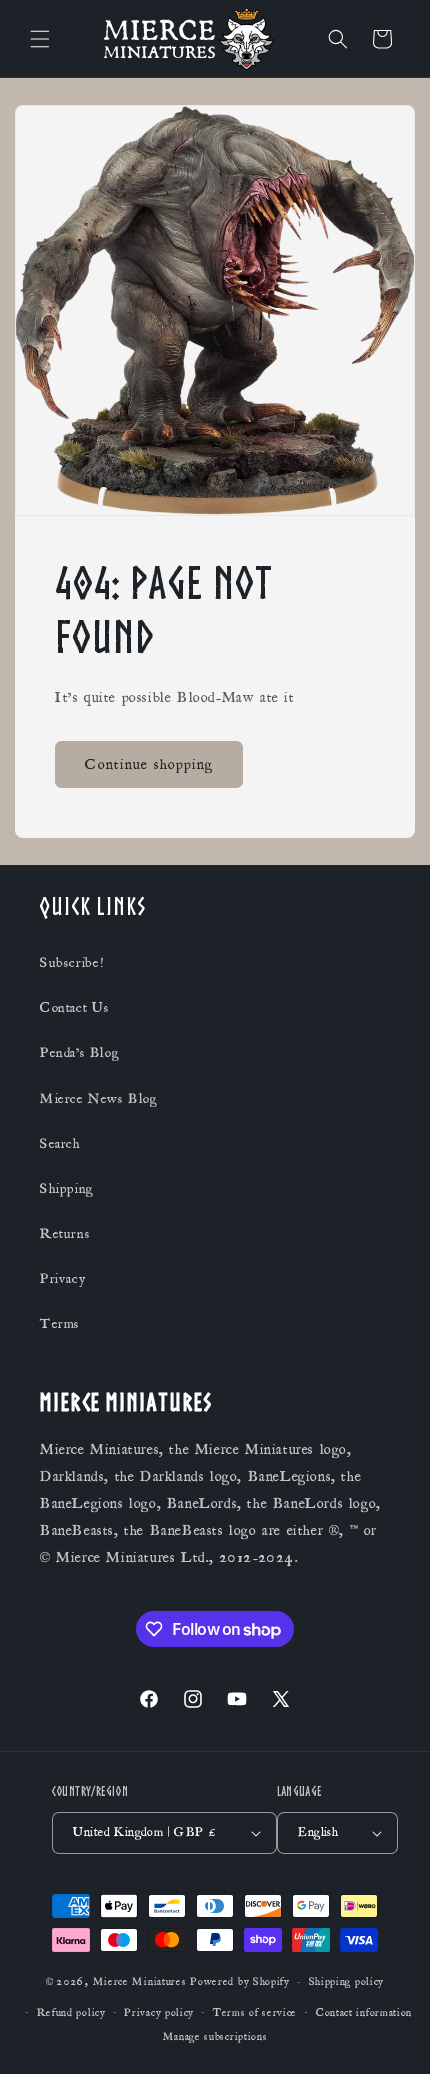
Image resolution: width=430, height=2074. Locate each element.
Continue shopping (149, 764)
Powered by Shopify (240, 1982)
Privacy (62, 1279)
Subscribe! (72, 963)
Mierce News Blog (99, 1099)
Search (60, 1144)
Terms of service (255, 2013)
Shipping (67, 1189)
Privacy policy (159, 2013)
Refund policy (71, 2013)
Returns (65, 1234)
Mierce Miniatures (140, 1982)
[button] (40, 39)
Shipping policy (347, 1982)
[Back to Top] (390, 2034)
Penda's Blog (79, 1053)
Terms (60, 1324)
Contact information (364, 2013)
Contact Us (75, 1008)
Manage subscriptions (215, 2037)
